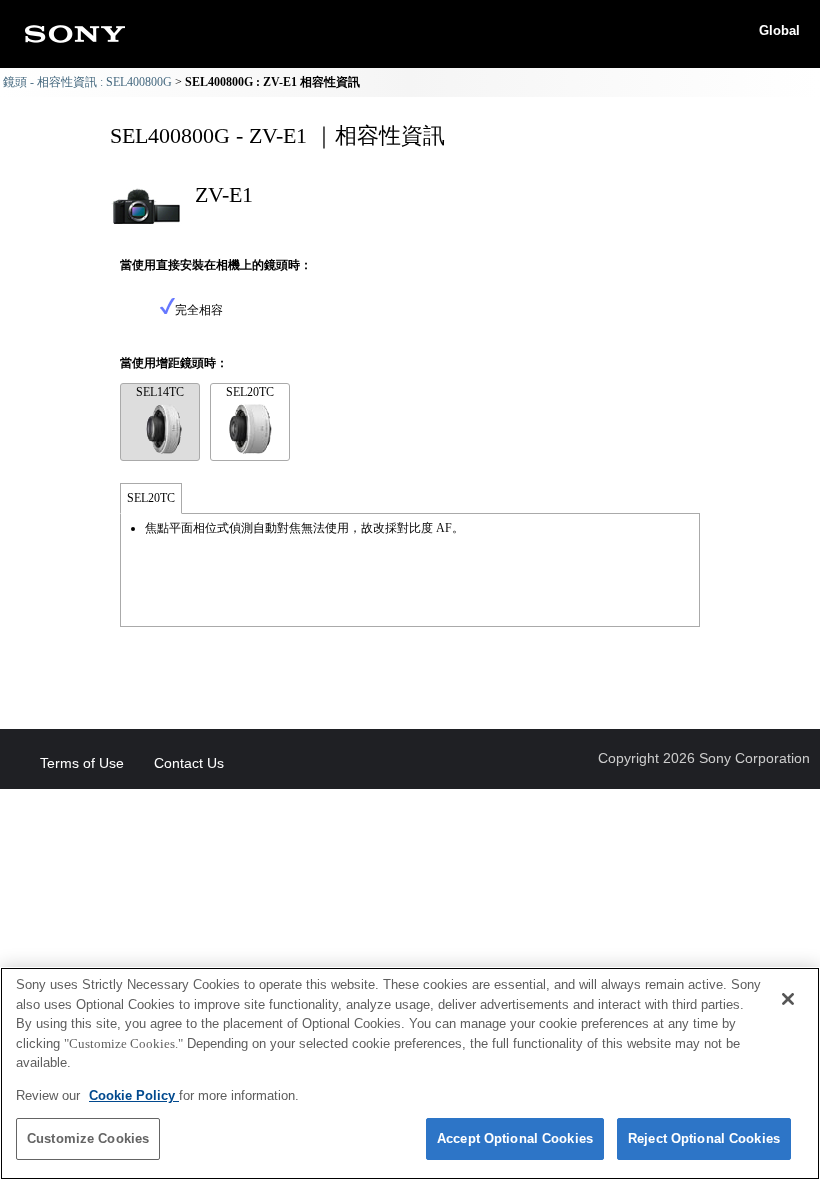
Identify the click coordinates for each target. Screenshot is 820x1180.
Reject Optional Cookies (704, 1138)
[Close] (788, 999)
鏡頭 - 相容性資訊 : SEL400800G (87, 82)
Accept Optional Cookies (515, 1138)
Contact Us (189, 763)
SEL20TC (250, 392)
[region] (410, 1073)
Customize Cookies (88, 1138)
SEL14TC (160, 392)
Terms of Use (82, 763)
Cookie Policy (134, 1095)
